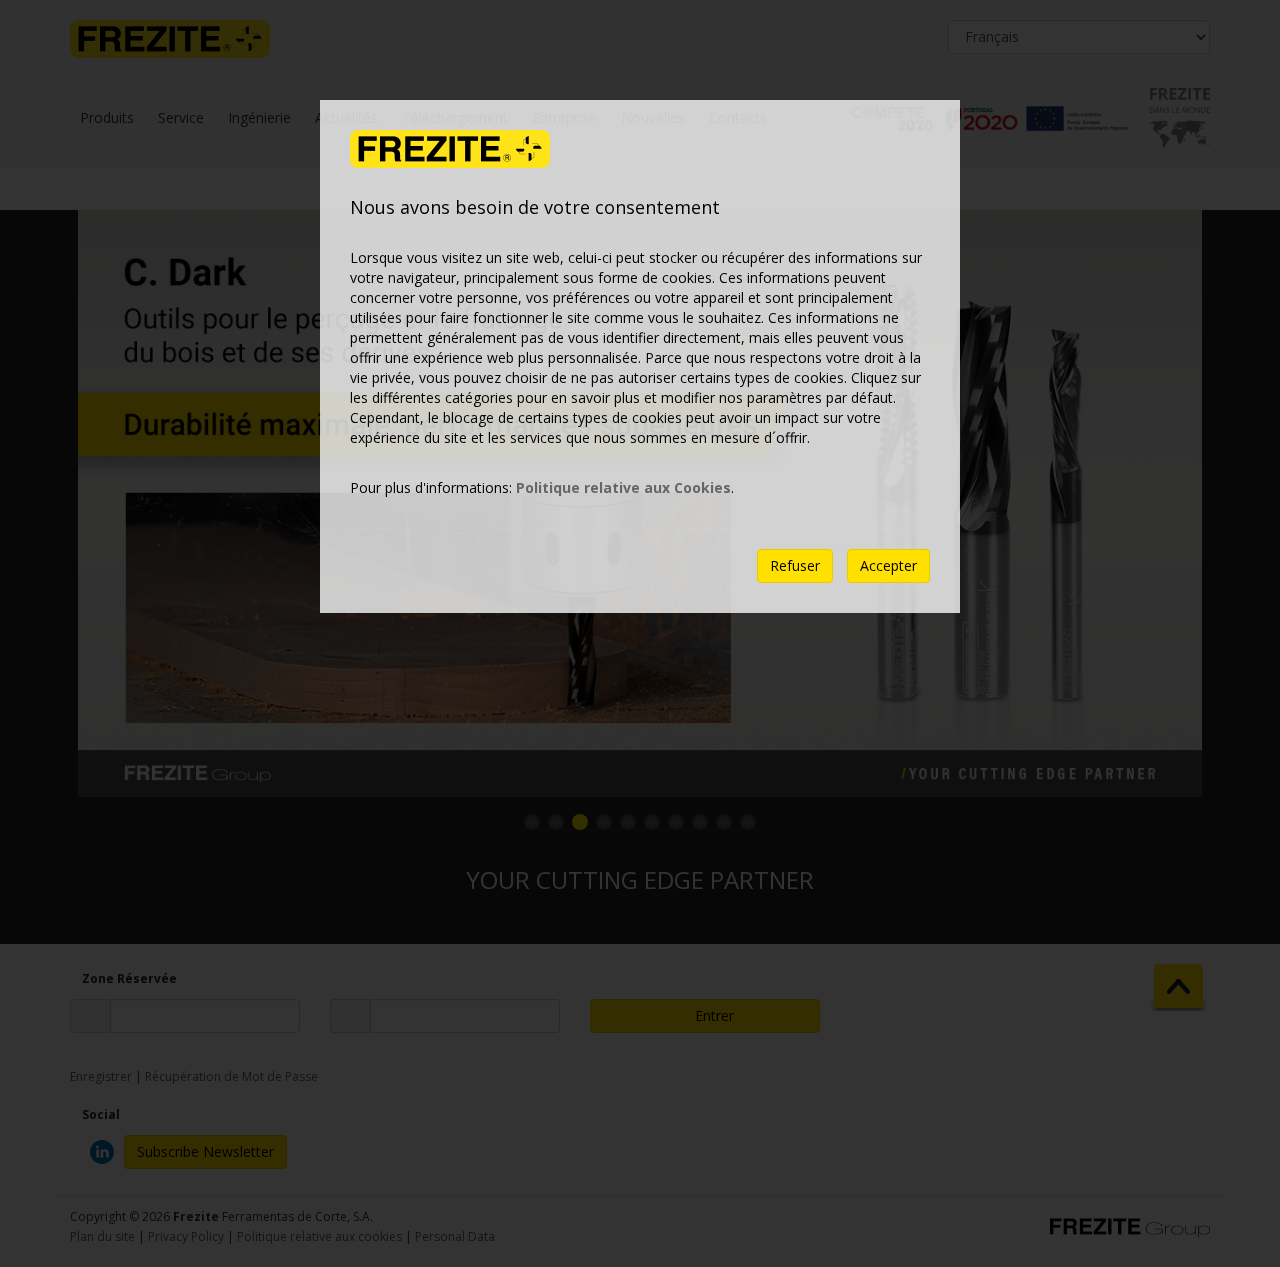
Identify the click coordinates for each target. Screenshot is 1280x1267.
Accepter (888, 565)
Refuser (795, 565)
